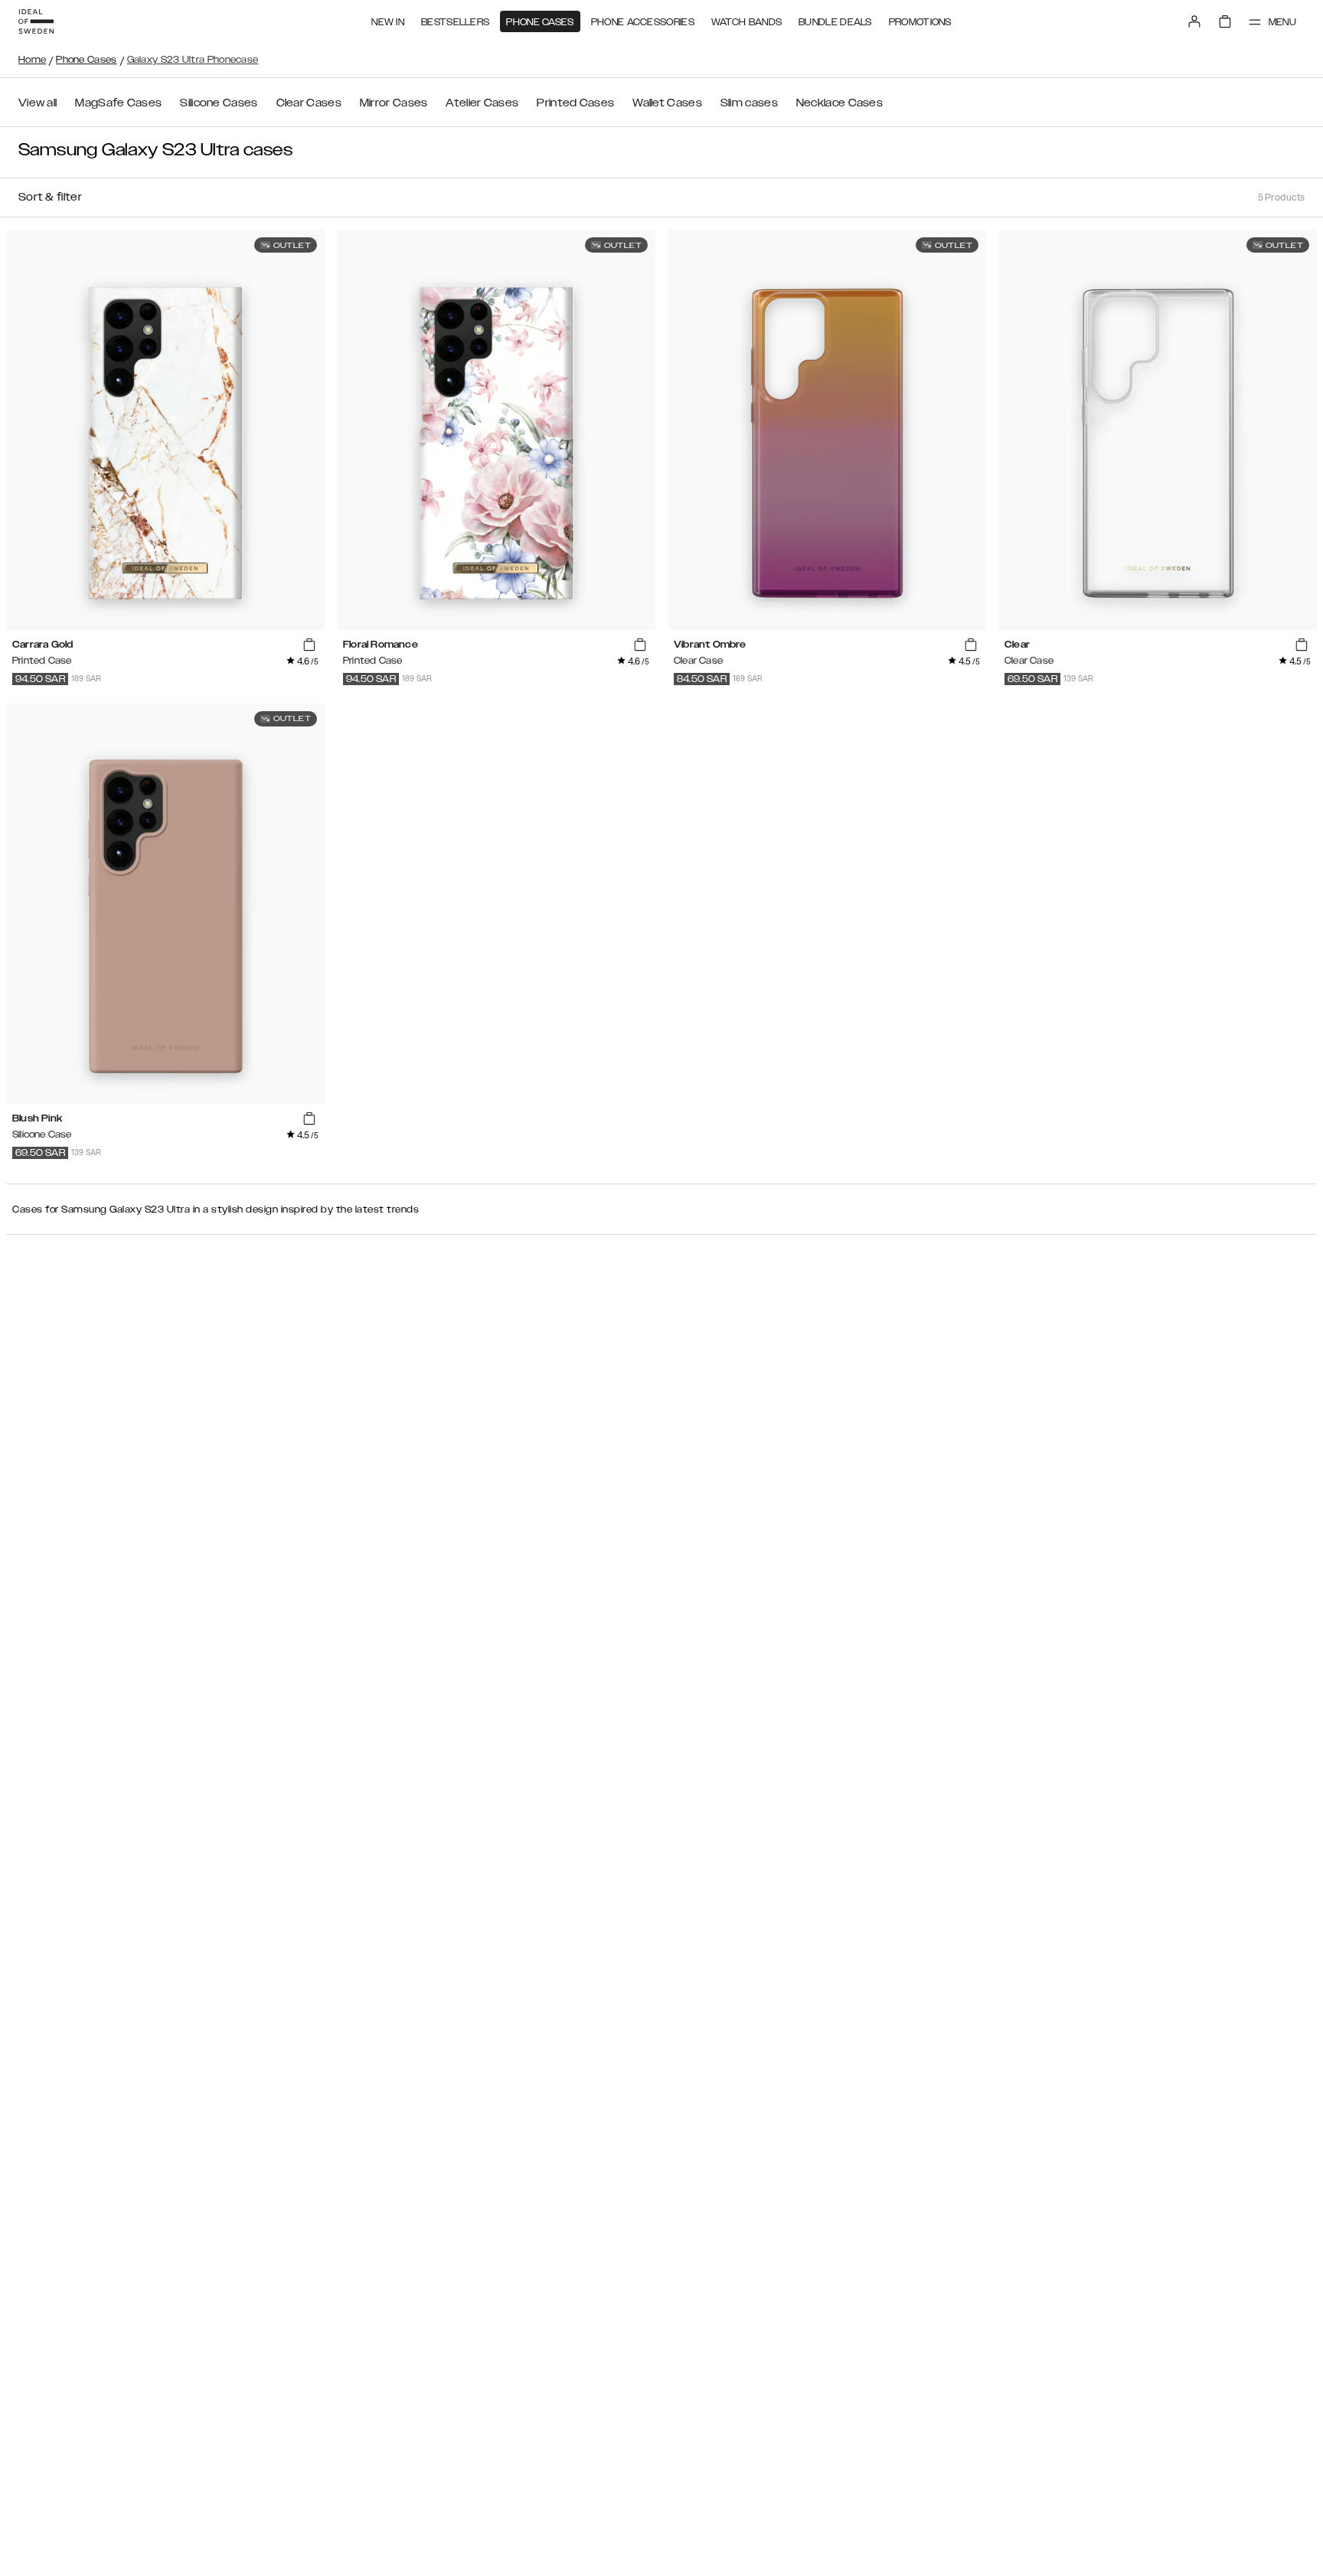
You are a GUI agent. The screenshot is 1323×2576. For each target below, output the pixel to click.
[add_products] (309, 645)
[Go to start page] (36, 21)
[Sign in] (1194, 21)
